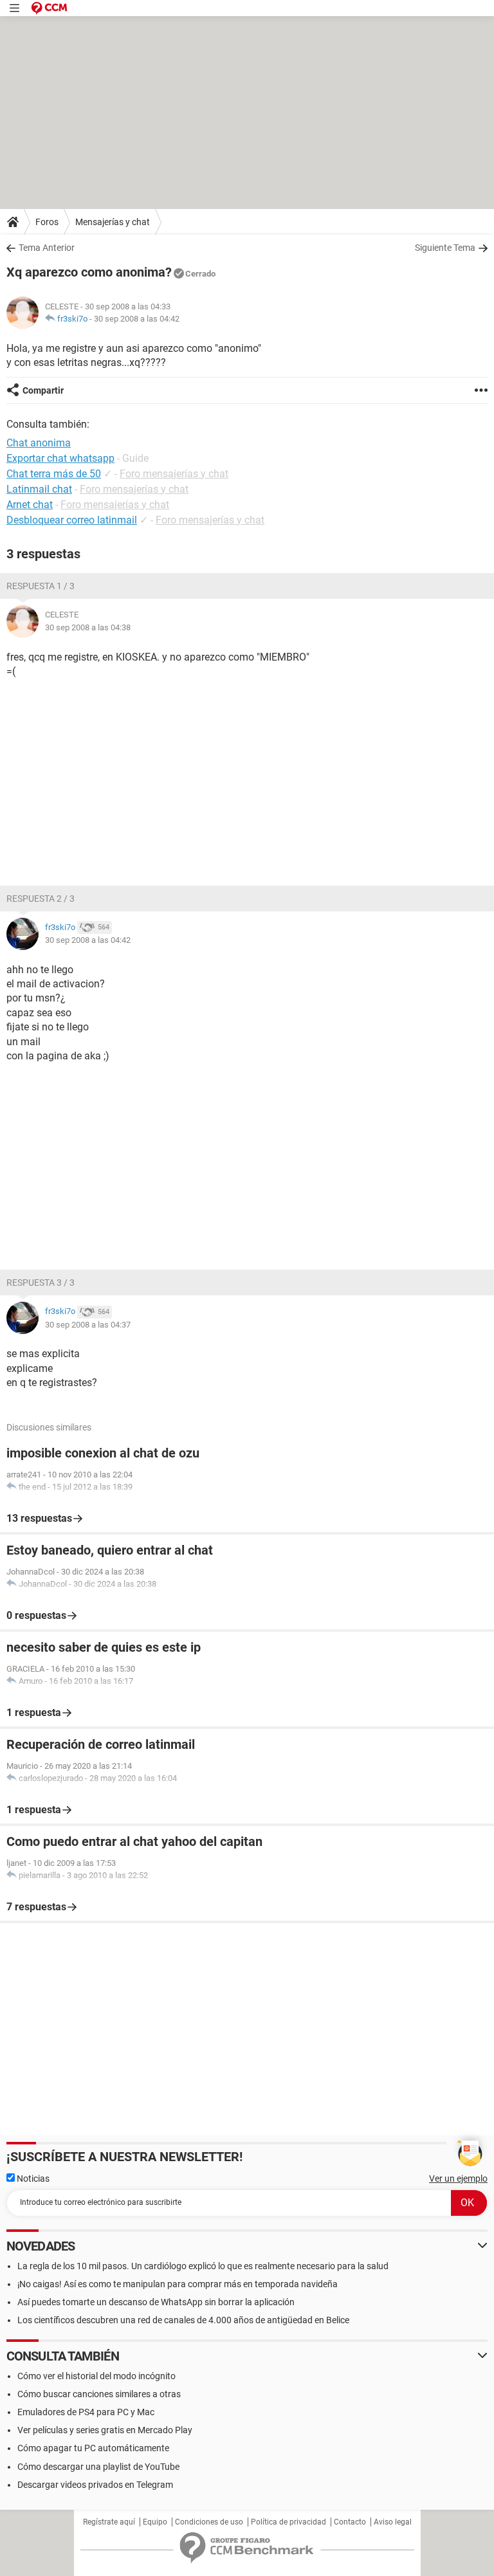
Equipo (155, 2522)
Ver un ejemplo (458, 2179)
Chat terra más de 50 (54, 474)
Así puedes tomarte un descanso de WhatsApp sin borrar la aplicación (156, 2302)
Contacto (350, 2522)
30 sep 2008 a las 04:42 (137, 319)
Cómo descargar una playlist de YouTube (98, 2467)
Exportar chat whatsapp (60, 458)
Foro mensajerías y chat (174, 474)
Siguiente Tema (445, 248)
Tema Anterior (47, 248)
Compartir (43, 390)
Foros (47, 222)
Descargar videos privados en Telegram (95, 2485)
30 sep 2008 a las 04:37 (88, 1325)
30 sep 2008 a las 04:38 (88, 627)
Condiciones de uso (209, 2522)
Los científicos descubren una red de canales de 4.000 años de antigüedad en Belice (183, 2320)
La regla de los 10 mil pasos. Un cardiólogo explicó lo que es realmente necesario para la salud (203, 2266)
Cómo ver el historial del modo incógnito (96, 2376)
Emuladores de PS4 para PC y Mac (86, 2412)
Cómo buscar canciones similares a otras (99, 2394)
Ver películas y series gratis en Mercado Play (105, 2430)
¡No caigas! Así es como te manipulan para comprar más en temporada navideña (178, 2284)
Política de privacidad (288, 2522)
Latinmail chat (39, 489)
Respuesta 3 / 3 (41, 1283)
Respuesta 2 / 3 (41, 899)
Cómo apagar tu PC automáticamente (93, 2448)
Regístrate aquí (109, 2522)
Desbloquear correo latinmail (72, 520)
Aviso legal (393, 2522)
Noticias (32, 2179)
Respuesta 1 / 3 (41, 586)
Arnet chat (30, 505)
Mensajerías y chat (113, 222)
